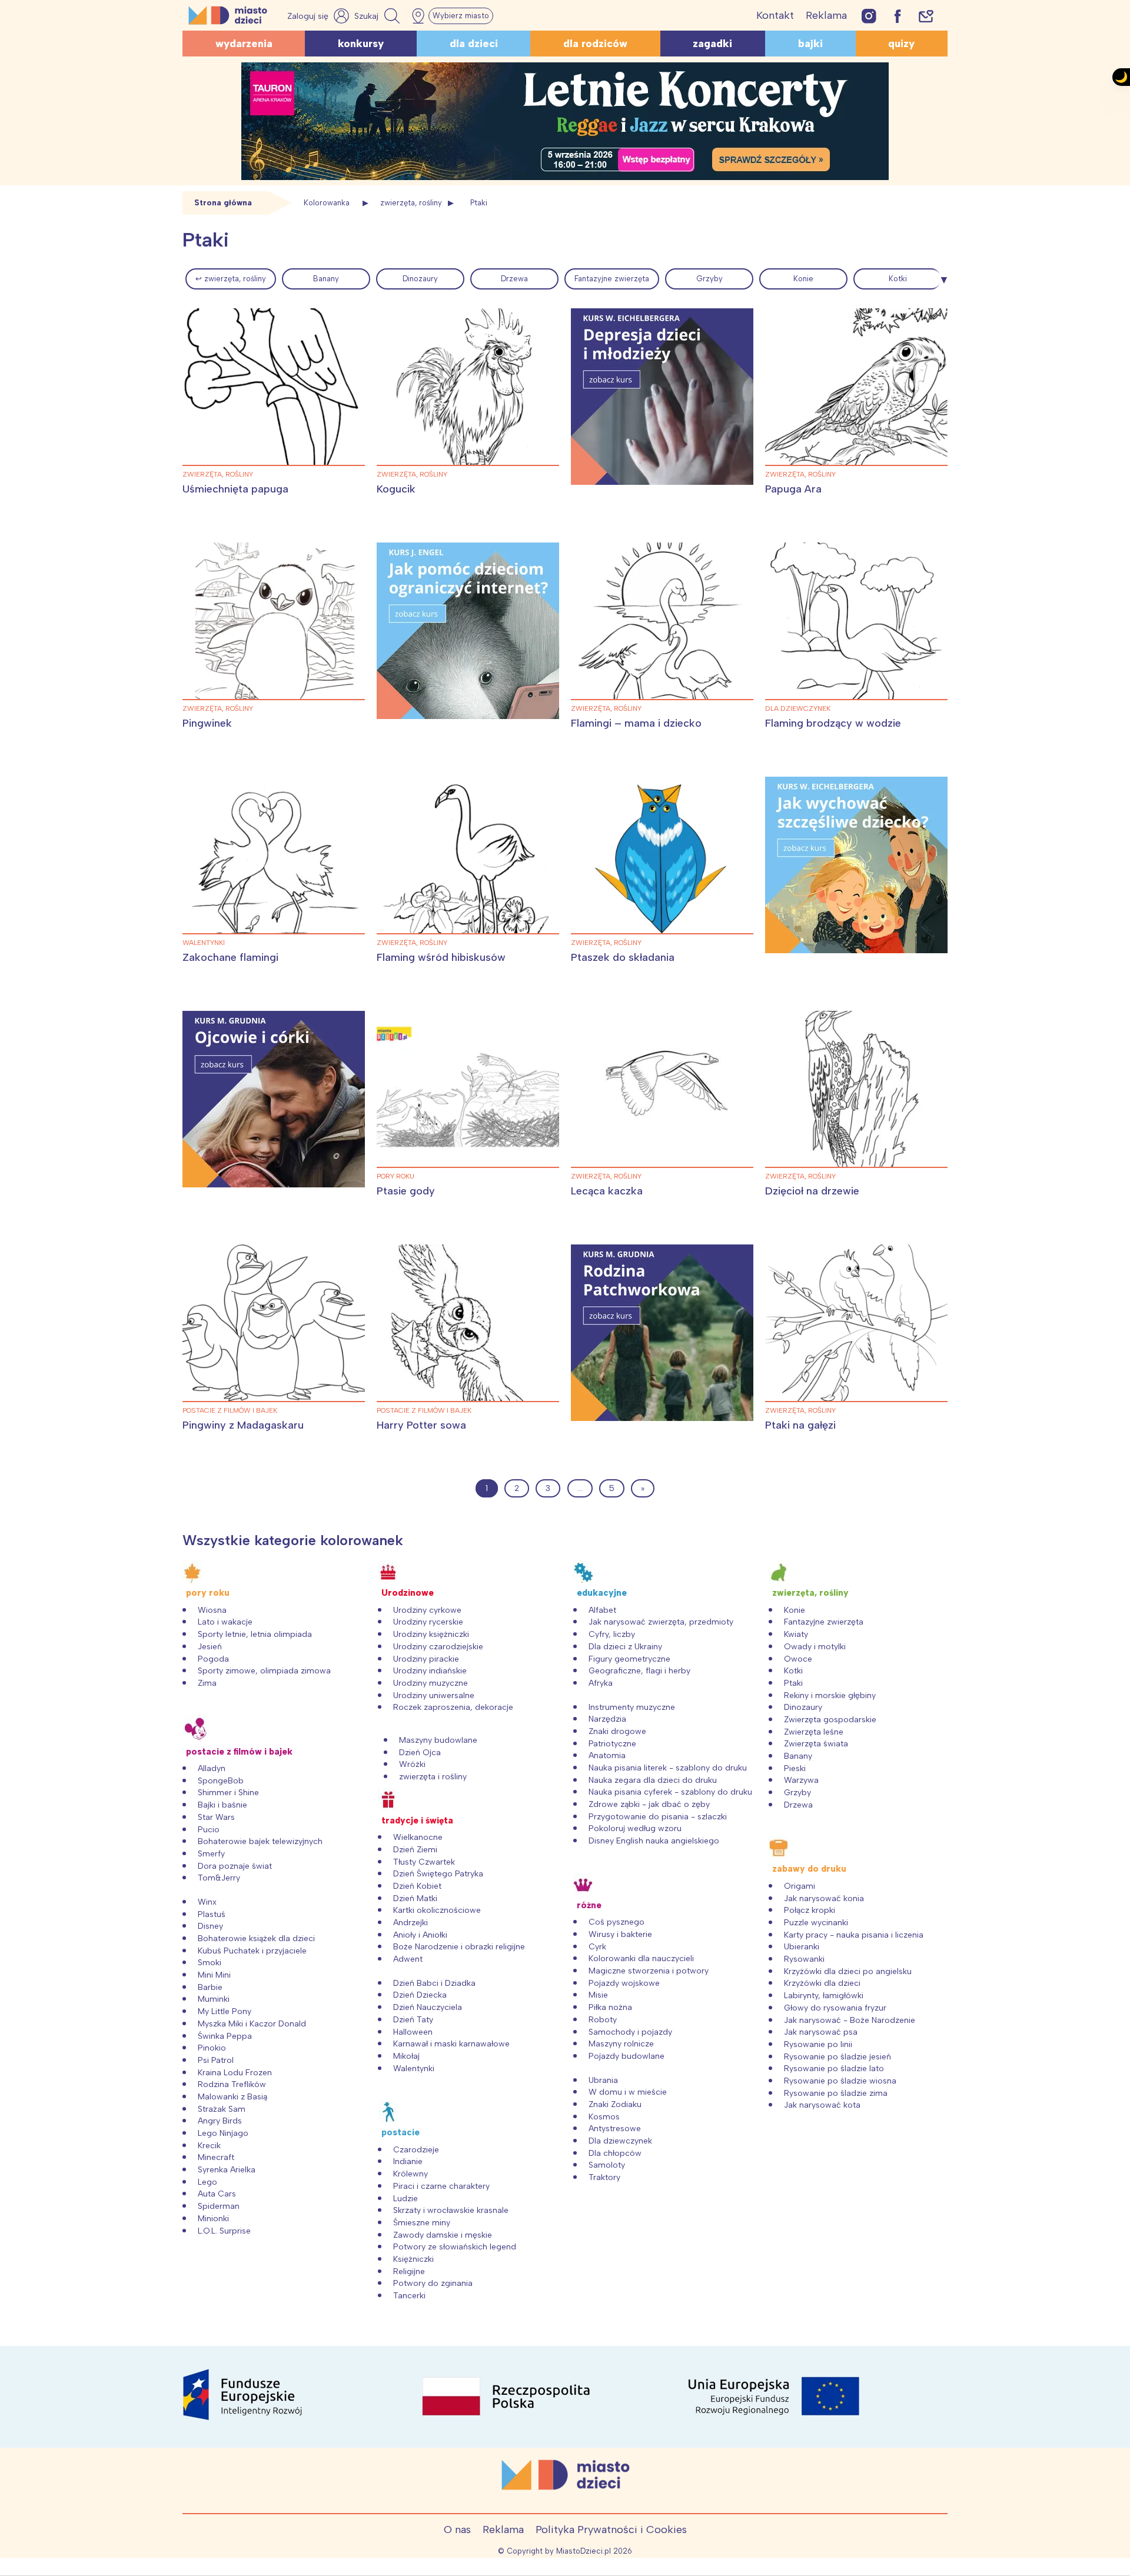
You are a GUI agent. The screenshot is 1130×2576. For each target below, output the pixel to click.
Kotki (898, 279)
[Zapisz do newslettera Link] (926, 16)
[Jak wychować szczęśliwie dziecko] (856, 865)
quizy (901, 44)
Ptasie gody (406, 1191)
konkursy (361, 44)
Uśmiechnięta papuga (235, 489)
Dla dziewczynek (798, 708)
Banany (326, 279)
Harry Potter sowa (421, 1425)
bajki (810, 44)
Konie (803, 279)
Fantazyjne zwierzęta (612, 279)
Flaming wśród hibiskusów (441, 957)
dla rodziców (595, 44)
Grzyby (709, 279)
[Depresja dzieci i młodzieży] (662, 397)
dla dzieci (474, 44)
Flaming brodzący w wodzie (833, 723)
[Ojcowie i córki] (274, 1099)
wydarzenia (244, 44)
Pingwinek (207, 723)
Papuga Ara (793, 489)
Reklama (826, 15)
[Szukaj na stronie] (378, 16)
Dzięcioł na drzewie (812, 1191)
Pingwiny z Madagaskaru (243, 1425)
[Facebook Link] (898, 16)
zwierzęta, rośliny (411, 203)
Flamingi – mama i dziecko (636, 723)
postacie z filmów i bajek (230, 1410)
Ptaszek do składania (623, 957)
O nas (457, 2530)
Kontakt (775, 15)
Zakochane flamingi (230, 957)
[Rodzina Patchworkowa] (662, 1333)
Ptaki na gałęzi (800, 1425)
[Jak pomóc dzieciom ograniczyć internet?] (468, 631)
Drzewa (514, 279)
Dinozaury (420, 279)
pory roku (395, 1176)
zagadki (712, 44)
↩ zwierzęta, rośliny (231, 279)
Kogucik (396, 489)
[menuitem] (231, 279)
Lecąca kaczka (607, 1191)
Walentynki (204, 943)
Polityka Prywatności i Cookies (611, 2530)
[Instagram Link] (869, 16)
